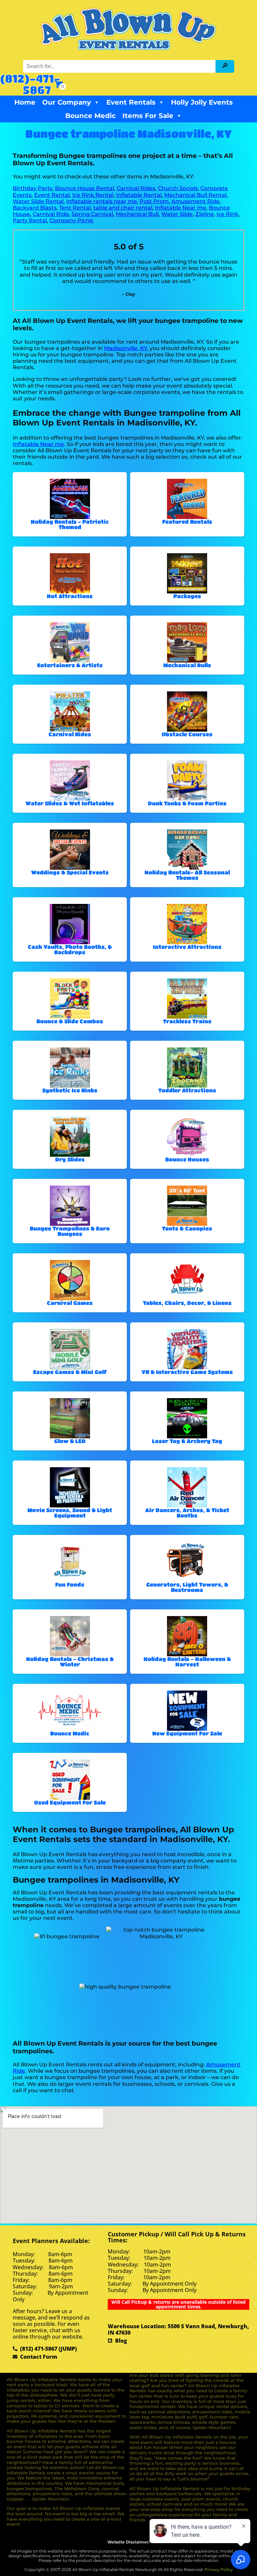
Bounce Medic (91, 116)
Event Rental (52, 195)
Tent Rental (75, 208)
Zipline (205, 214)
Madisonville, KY (125, 348)
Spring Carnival (92, 214)
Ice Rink (227, 214)
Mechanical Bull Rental (195, 195)
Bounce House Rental (84, 188)
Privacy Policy (219, 2569)
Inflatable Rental (139, 195)
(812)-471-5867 (30, 84)
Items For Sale (148, 116)
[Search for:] (120, 66)
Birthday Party (32, 188)
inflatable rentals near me (102, 201)
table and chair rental (123, 208)
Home (25, 102)
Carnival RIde (51, 214)
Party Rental (30, 220)
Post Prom (154, 201)
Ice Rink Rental (93, 195)
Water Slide (177, 214)
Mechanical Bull (137, 214)
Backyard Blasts (35, 208)
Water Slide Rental (38, 201)
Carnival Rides (136, 188)
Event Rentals (131, 102)
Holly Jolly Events (202, 102)
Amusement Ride (195, 201)
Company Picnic (72, 220)
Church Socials (178, 188)
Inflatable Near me (181, 208)
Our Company (67, 102)
